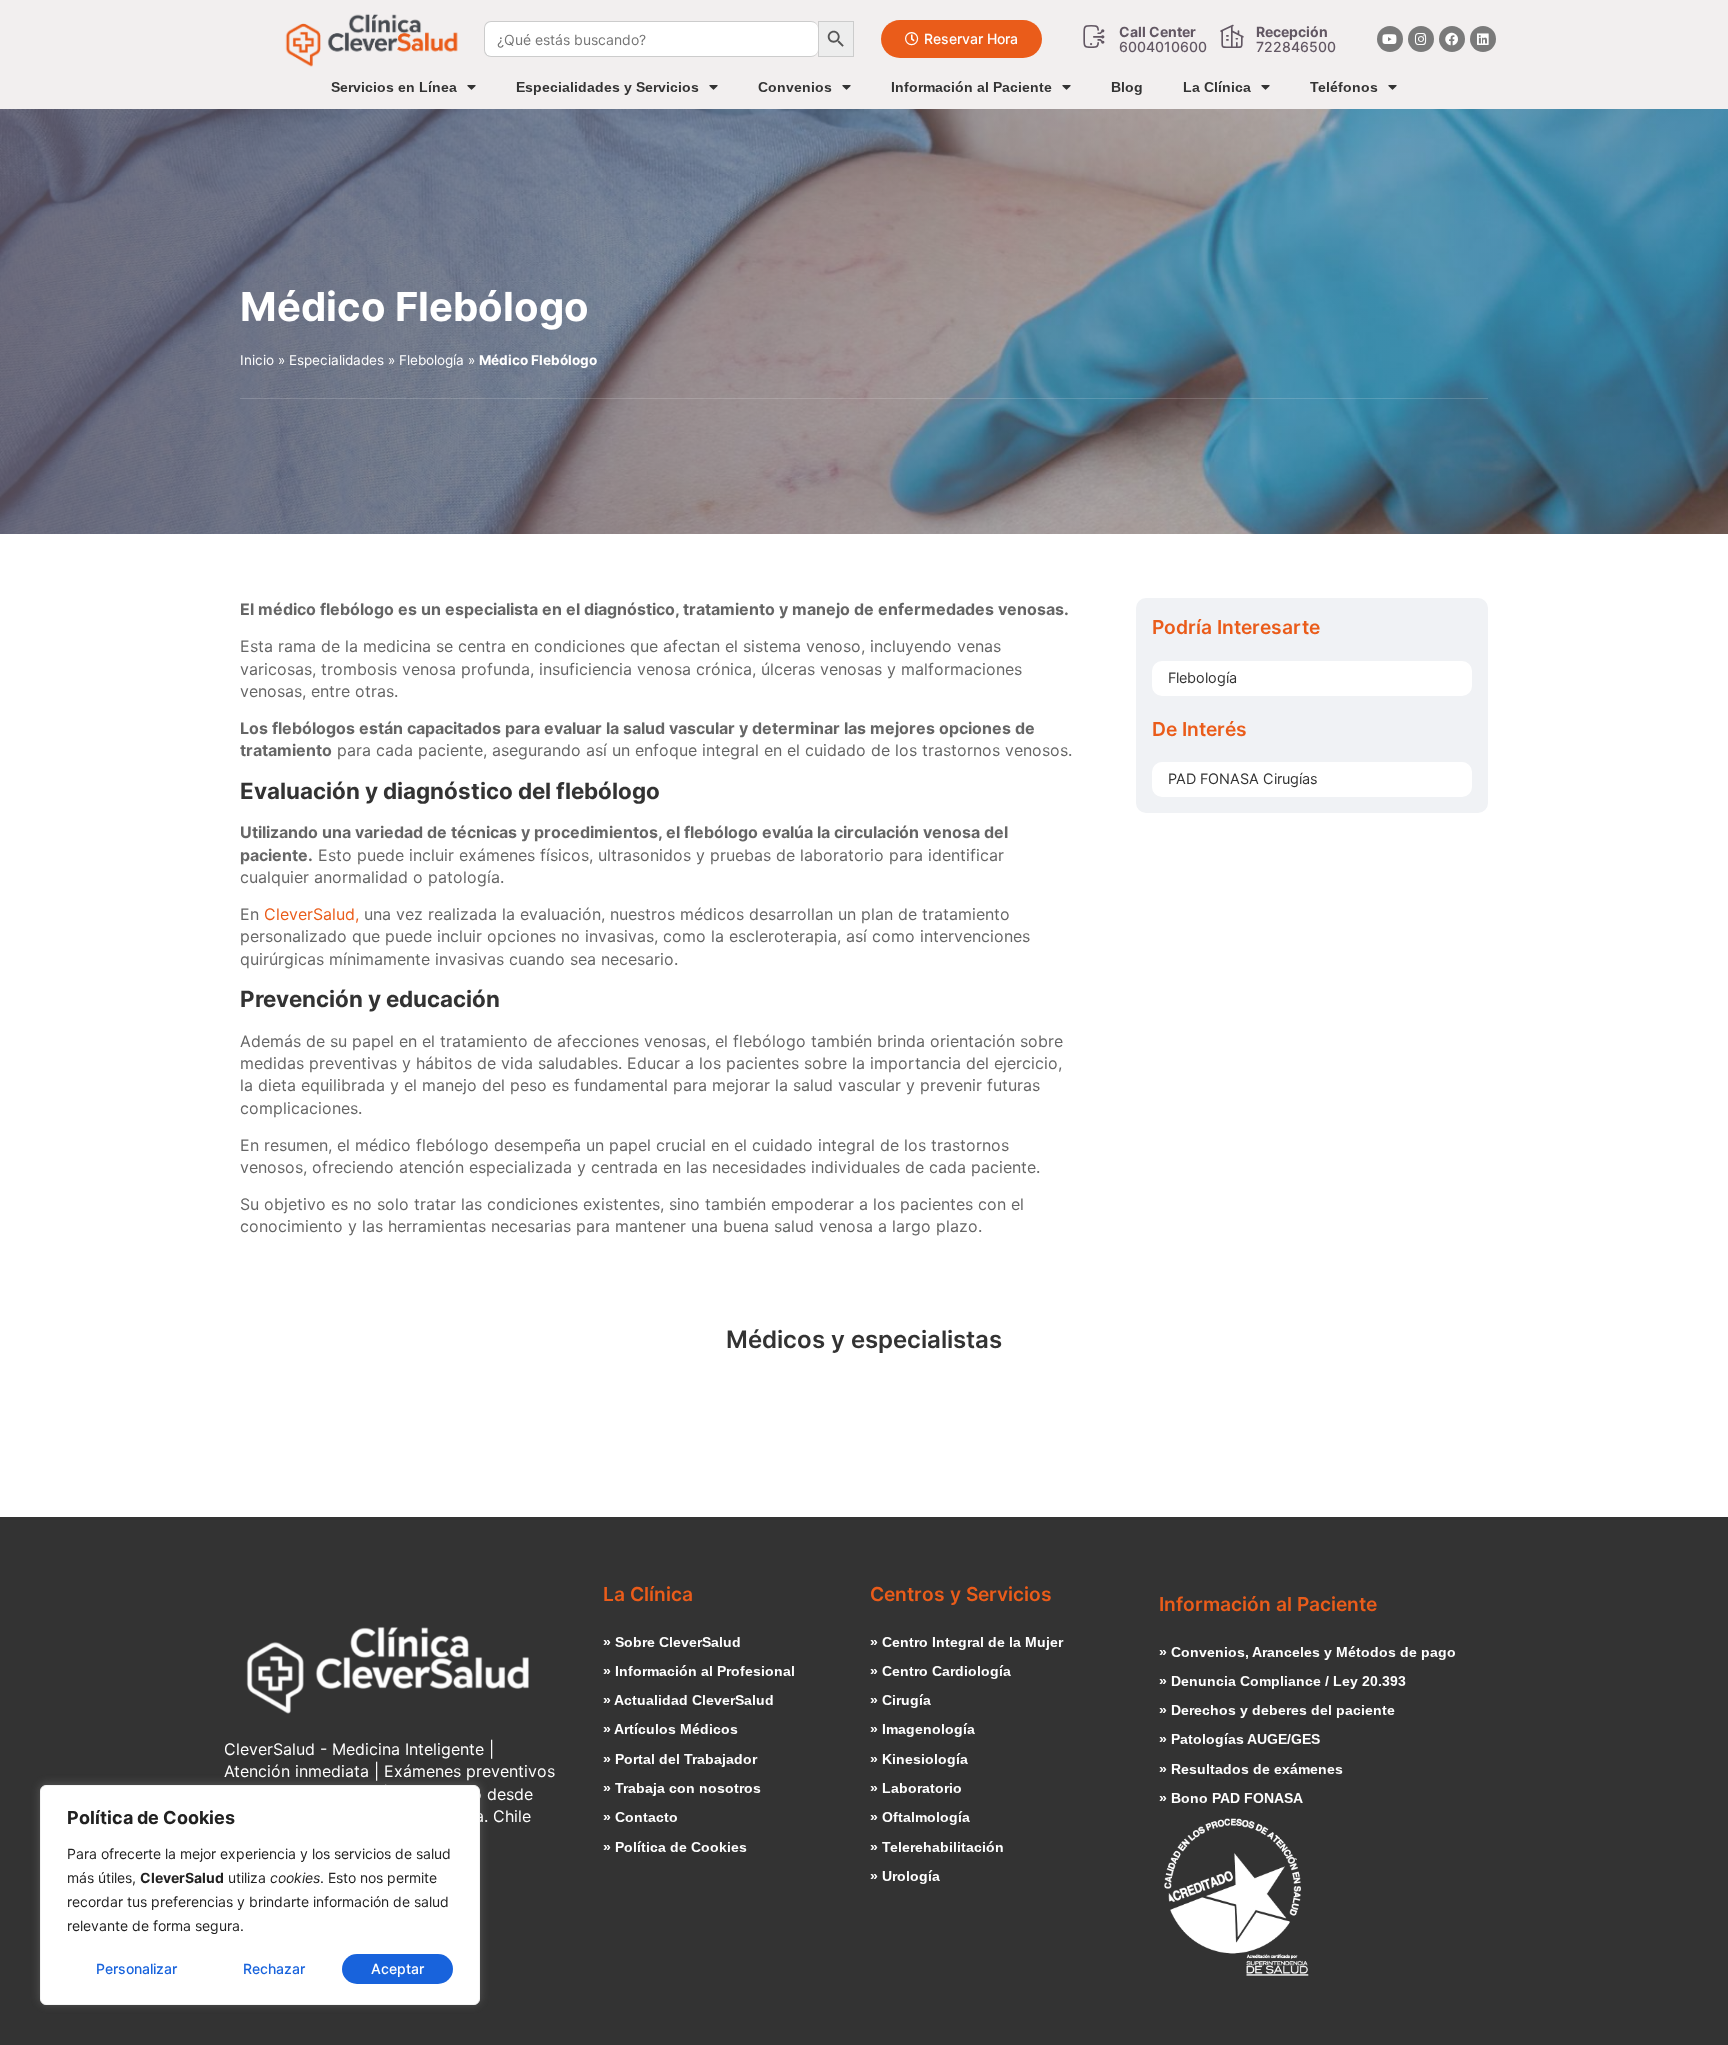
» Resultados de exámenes (1251, 1769)
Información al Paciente (971, 87)
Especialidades (336, 360)
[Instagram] (1421, 39)
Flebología (431, 360)
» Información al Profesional (699, 1671)
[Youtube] (1390, 39)
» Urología (905, 1876)
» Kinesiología (919, 1759)
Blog (1127, 87)
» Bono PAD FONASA (1231, 1798)
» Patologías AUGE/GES (1239, 1739)
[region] (260, 1895)
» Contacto (640, 1817)
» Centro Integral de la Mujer (966, 1642)
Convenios (795, 87)
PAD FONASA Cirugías (1243, 778)
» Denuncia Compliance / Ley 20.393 (1282, 1681)
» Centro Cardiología (940, 1671)
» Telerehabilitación (937, 1847)
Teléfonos (1344, 87)
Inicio (257, 360)
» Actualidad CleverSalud (688, 1700)
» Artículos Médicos (670, 1729)
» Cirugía (900, 1700)
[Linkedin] (1483, 39)
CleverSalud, (311, 914)
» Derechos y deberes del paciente (1277, 1710)
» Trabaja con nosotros (682, 1788)
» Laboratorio (916, 1788)
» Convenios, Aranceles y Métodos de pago (1307, 1652)
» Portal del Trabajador (680, 1759)
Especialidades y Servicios (607, 87)
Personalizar (136, 1968)
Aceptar (397, 1968)
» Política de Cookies (675, 1847)
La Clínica (1217, 87)
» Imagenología (922, 1729)
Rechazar (274, 1968)
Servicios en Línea (394, 87)
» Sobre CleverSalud (672, 1642)
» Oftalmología (920, 1817)
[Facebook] (1452, 39)
